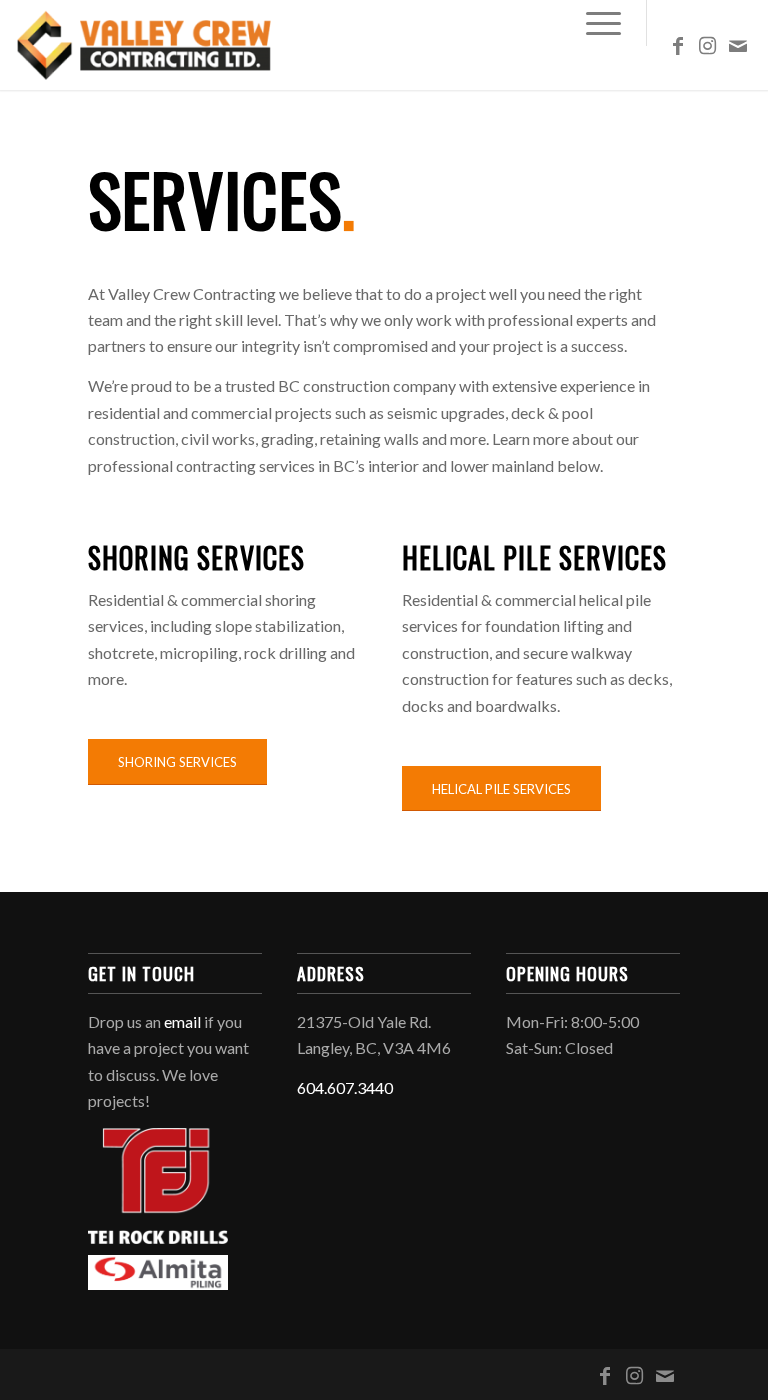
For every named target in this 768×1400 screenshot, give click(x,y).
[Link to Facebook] (678, 45)
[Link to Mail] (738, 45)
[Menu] (593, 23)
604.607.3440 (345, 1087)
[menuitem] (593, 23)
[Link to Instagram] (708, 45)
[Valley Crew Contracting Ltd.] (145, 45)
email (182, 1021)
